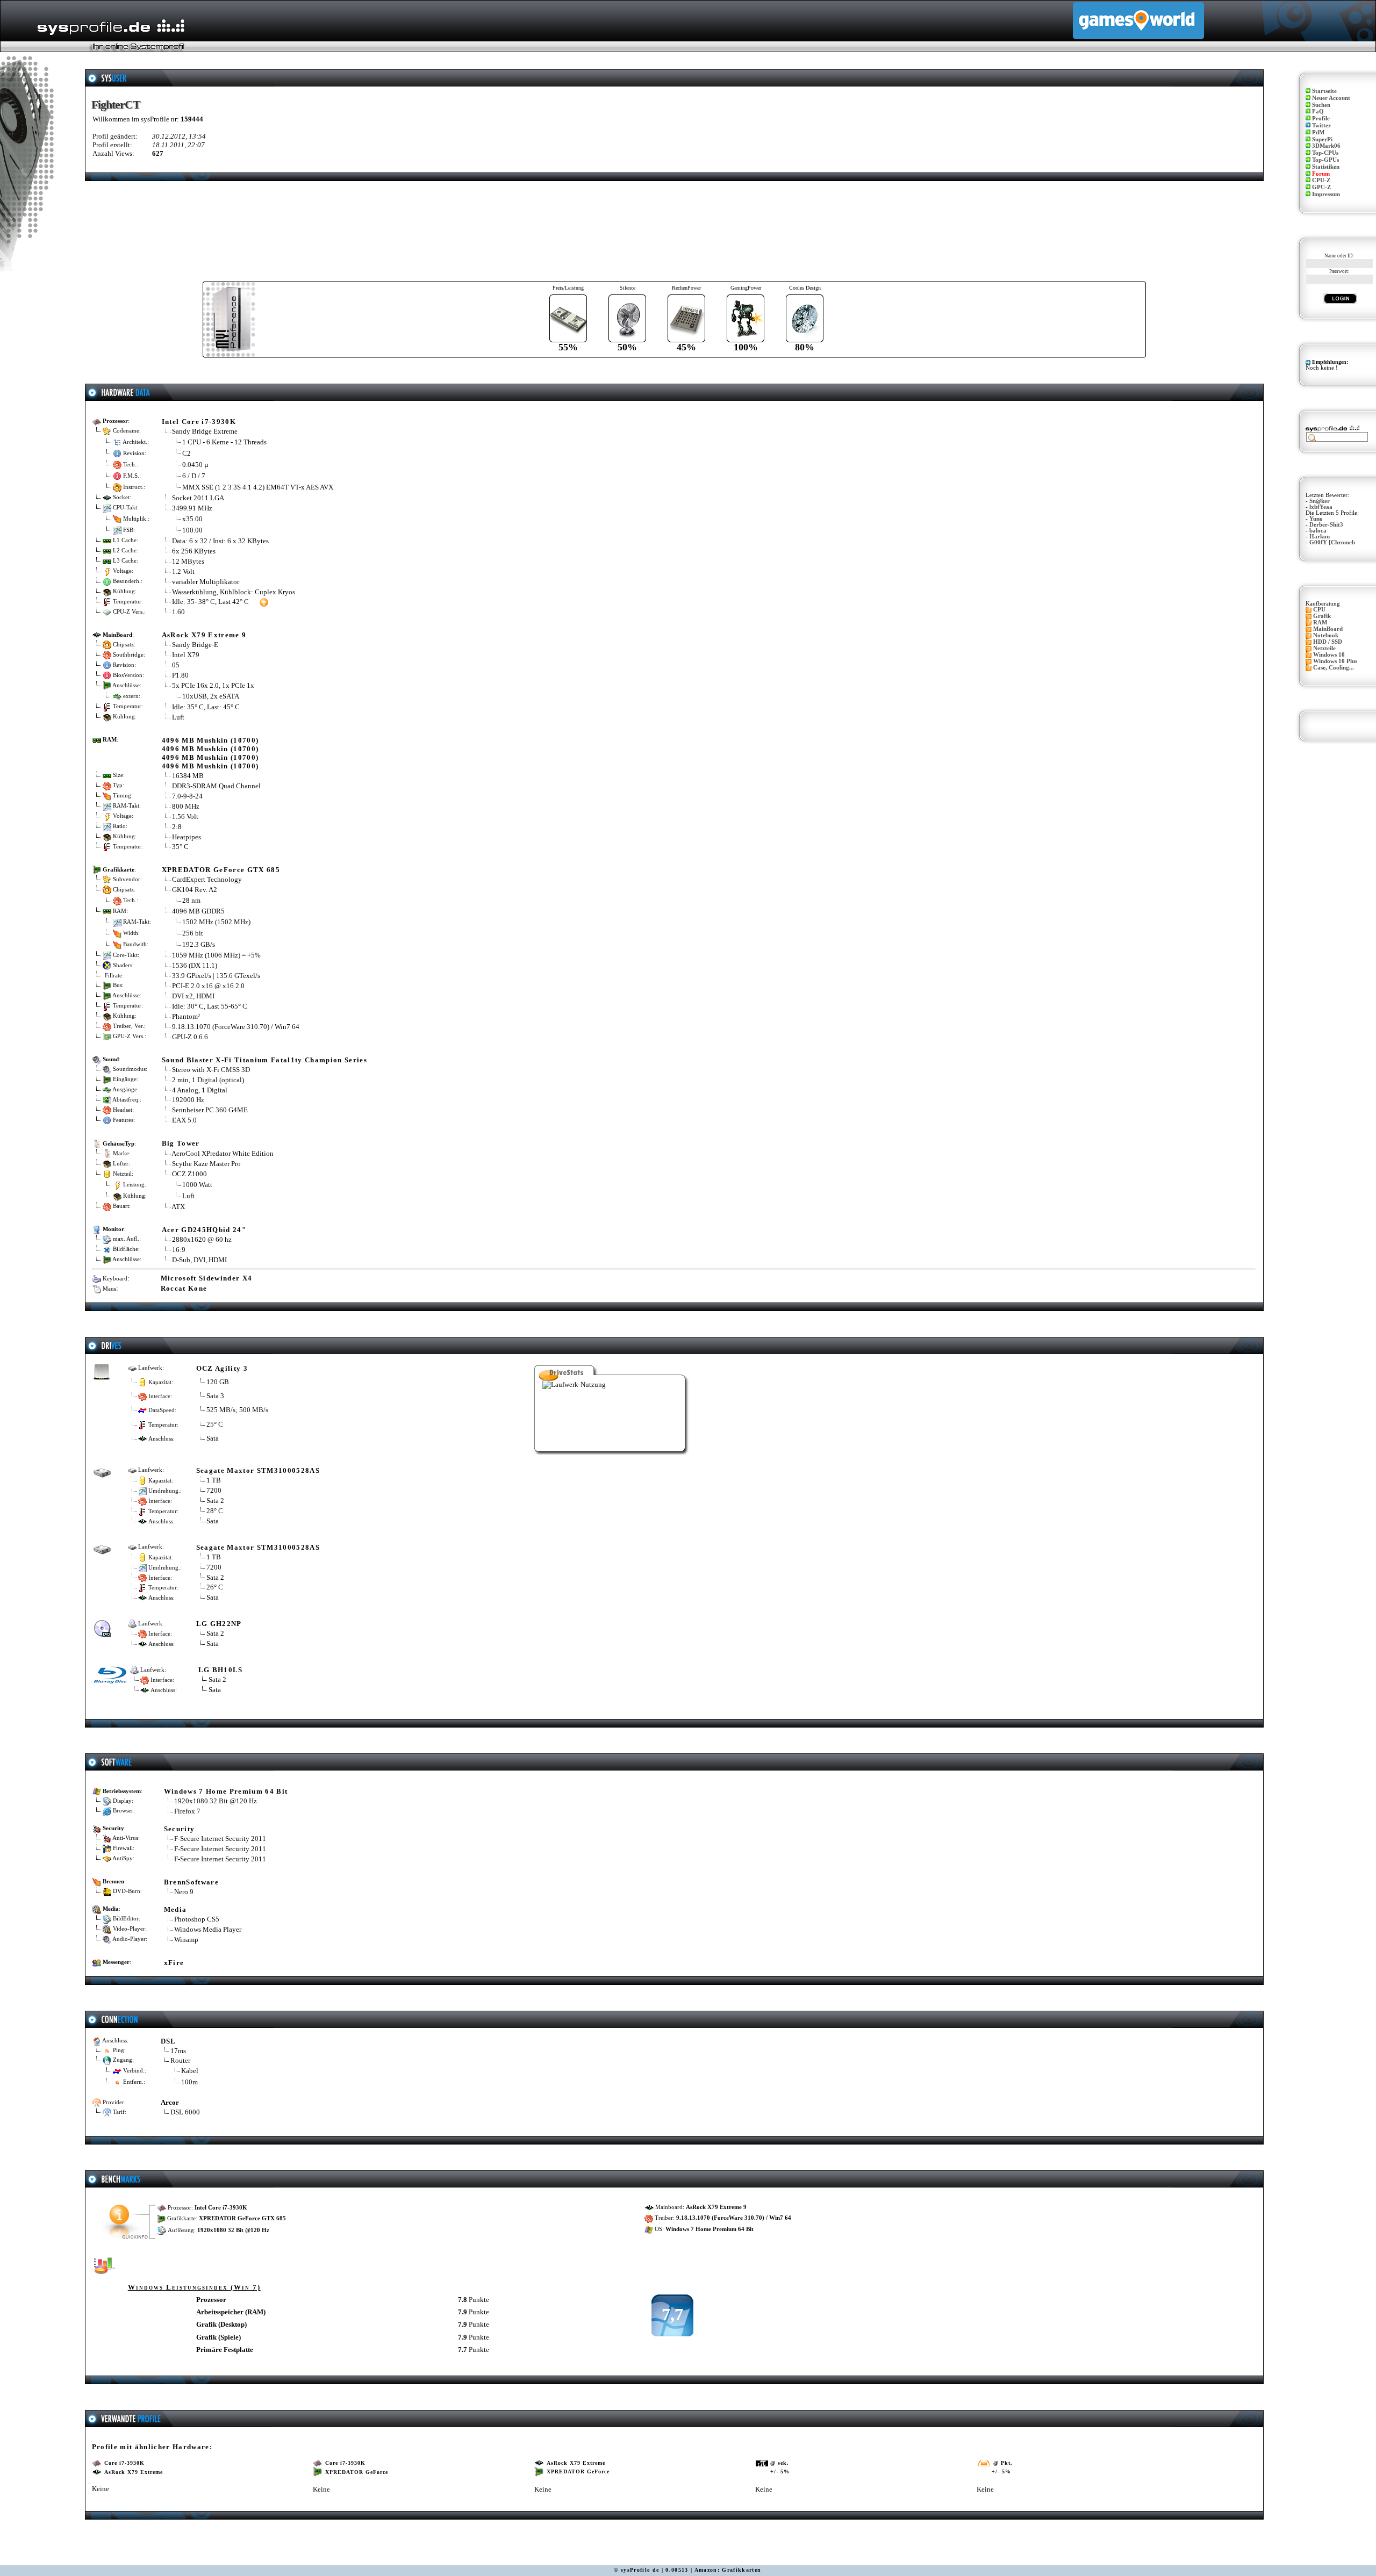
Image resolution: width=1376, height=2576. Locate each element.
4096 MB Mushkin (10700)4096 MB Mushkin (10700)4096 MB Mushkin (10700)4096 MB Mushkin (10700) (210, 753)
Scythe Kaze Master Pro (206, 1164)
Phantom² (186, 1016)
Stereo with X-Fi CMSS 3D (211, 1070)
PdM (1318, 132)
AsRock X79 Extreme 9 (204, 635)
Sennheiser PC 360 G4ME (210, 1110)
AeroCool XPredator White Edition (223, 1153)
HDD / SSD (1328, 642)
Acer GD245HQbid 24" (204, 1230)
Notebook (1326, 635)
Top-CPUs (1325, 153)
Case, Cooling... (1334, 668)
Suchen (1321, 105)
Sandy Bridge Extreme (205, 431)
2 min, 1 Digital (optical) (208, 1080)
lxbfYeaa (1321, 507)
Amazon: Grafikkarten (728, 2570)
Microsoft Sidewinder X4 (207, 1278)
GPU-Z (1321, 187)
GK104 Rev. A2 (195, 890)
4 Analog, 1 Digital (200, 1090)
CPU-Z (1321, 180)
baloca (1318, 531)
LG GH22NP (219, 1624)
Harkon (1320, 537)
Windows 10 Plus (1335, 661)
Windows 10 (1329, 655)
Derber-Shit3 (1326, 525)
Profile (1321, 118)
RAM (1320, 623)
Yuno (1316, 519)
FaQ (1318, 111)
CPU (1319, 610)
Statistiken (1326, 167)
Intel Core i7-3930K (199, 422)
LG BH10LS (221, 1670)
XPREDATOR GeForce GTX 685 (221, 870)
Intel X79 (186, 655)
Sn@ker (1320, 501)
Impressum (1326, 194)
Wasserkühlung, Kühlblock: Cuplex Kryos (234, 592)
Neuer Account (1331, 98)
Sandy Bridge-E (195, 645)
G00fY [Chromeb (1332, 542)
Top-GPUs (1325, 160)
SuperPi (1322, 139)
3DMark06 (1326, 146)
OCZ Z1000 (189, 1174)
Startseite (1324, 91)
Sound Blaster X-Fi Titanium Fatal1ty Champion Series (264, 1060)
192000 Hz (188, 1100)
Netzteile (1324, 648)
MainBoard (1328, 629)
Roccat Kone (184, 1288)
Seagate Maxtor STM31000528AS (258, 1470)
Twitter (1321, 125)
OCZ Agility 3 (222, 1368)
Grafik (1322, 616)
